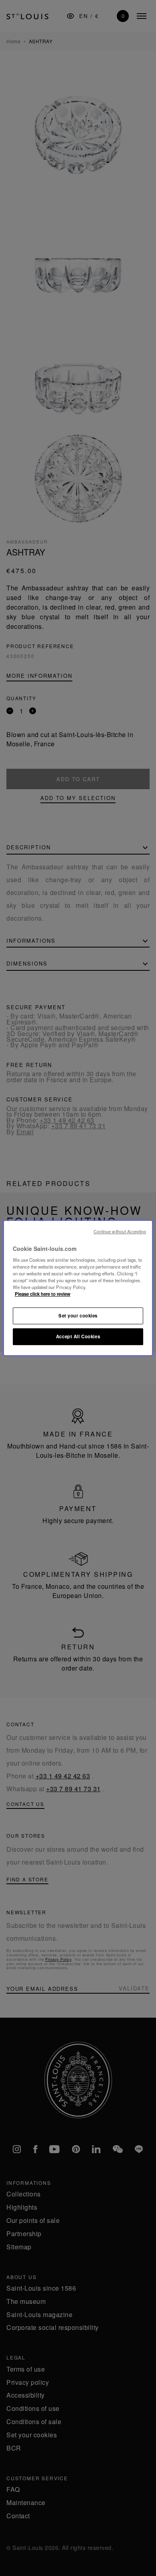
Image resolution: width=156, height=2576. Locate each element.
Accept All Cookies (78, 1336)
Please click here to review (43, 1294)
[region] (78, 1288)
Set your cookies (78, 1316)
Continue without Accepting (120, 1231)
